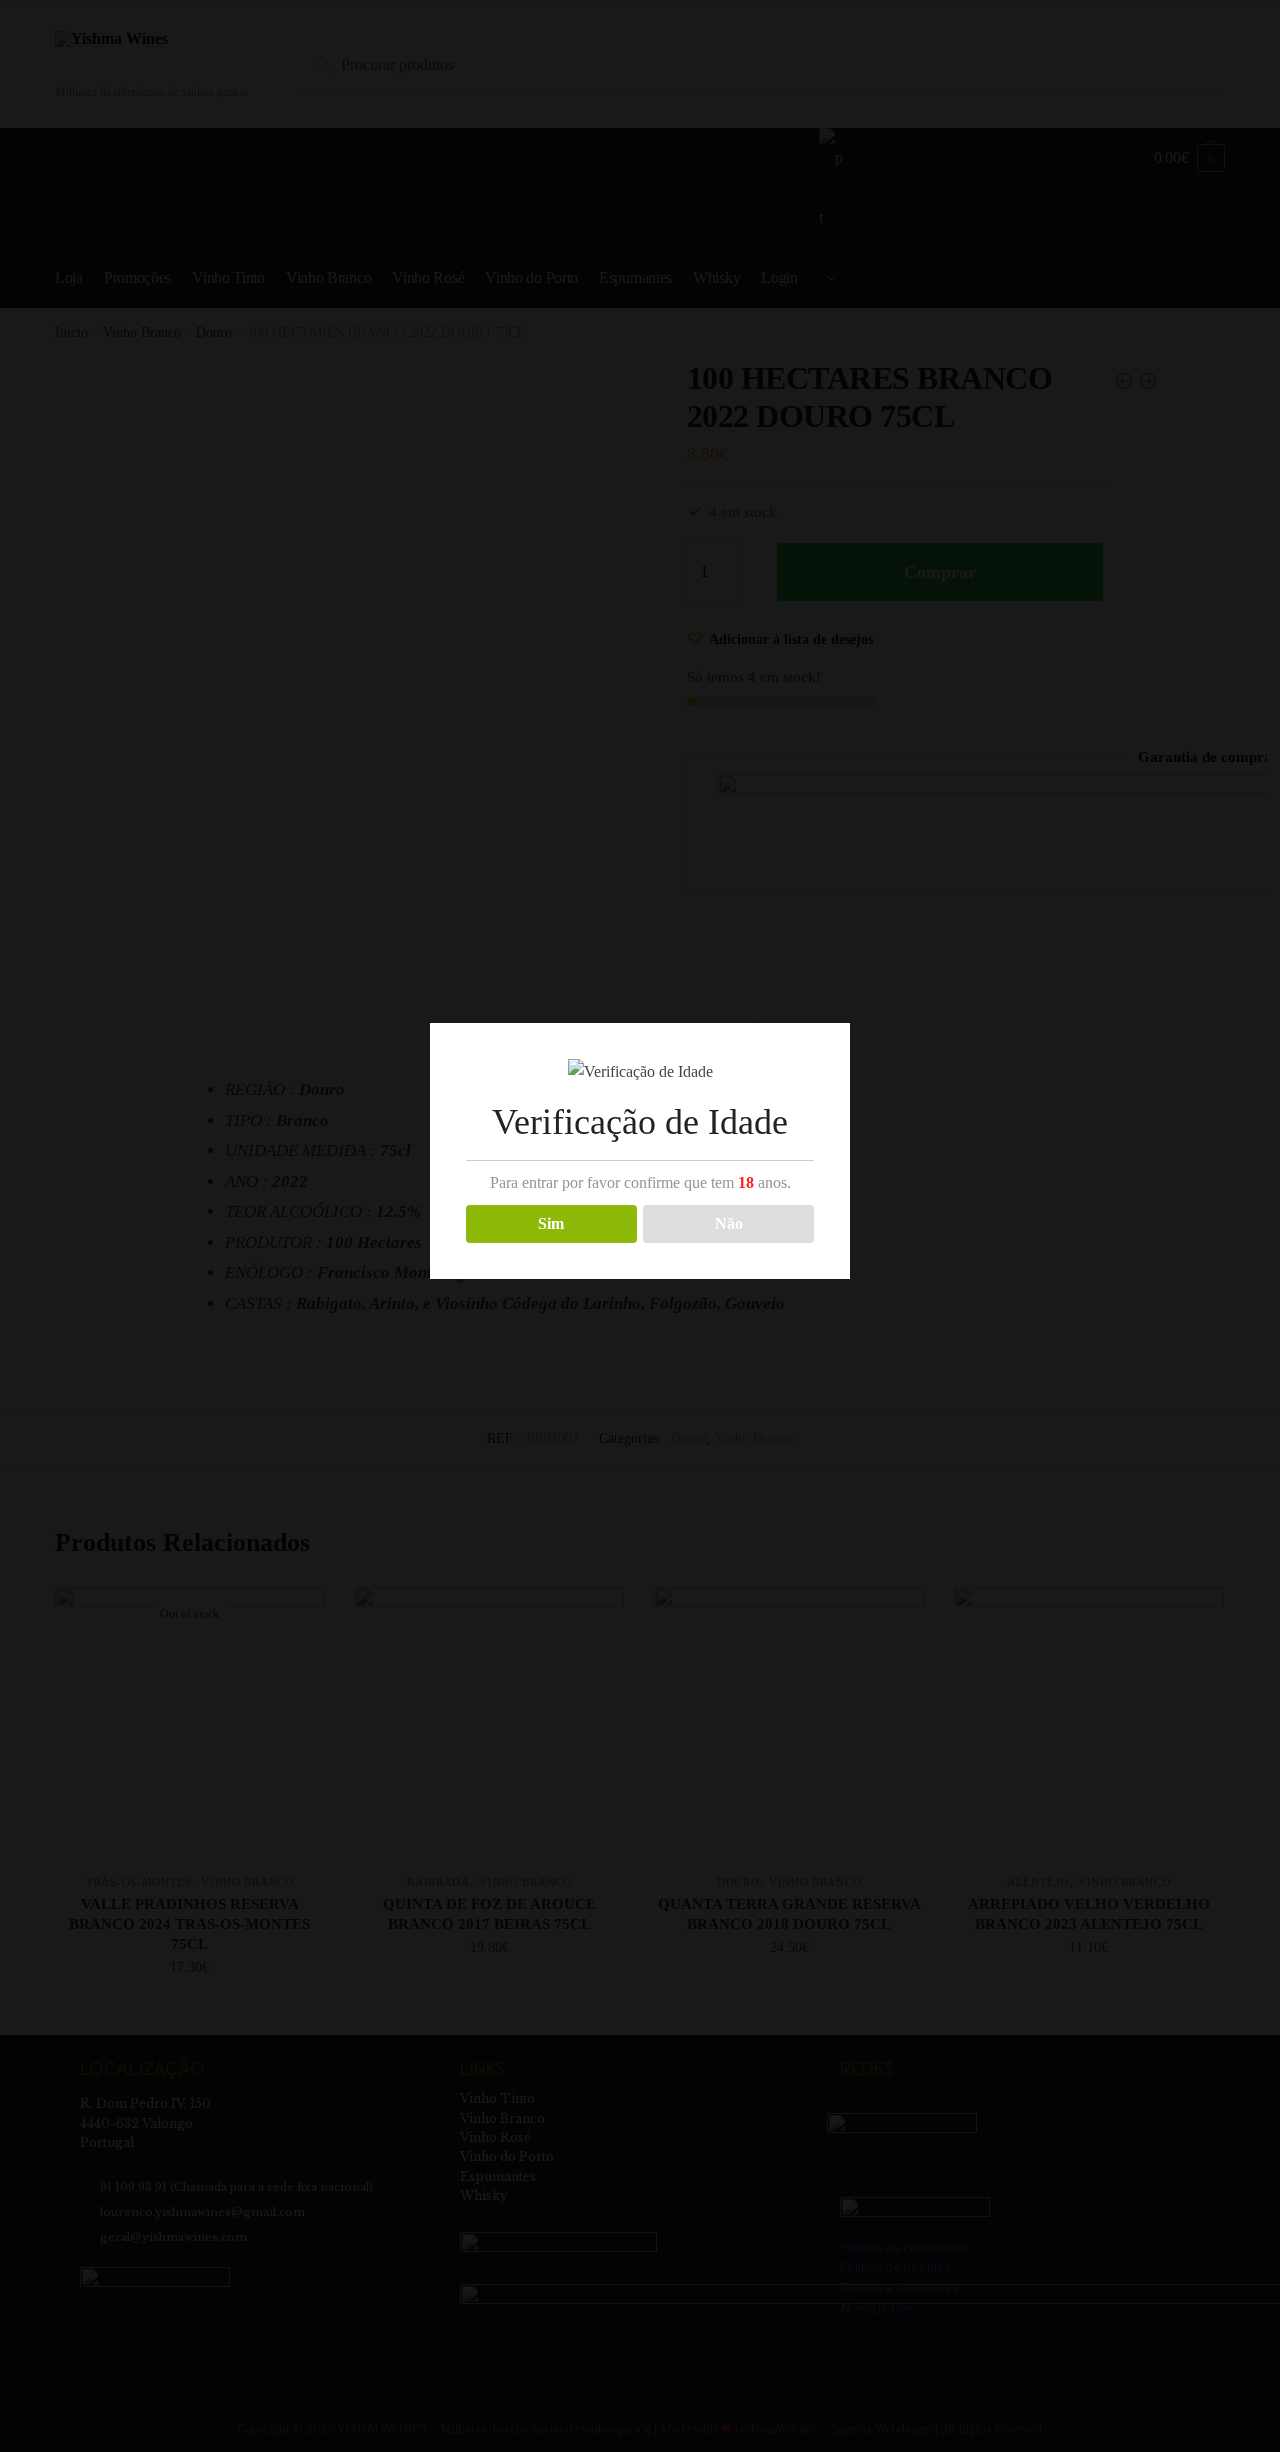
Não (729, 1223)
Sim (551, 1223)
